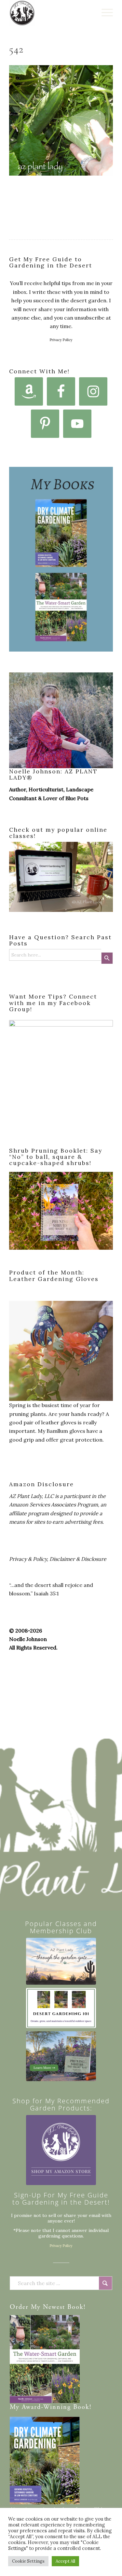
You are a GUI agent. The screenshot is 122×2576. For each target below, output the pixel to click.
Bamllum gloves (66, 1431)
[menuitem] (104, 13)
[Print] (51, 13)
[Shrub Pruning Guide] (61, 2056)
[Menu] (104, 13)
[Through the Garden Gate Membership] (61, 1961)
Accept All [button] (65, 2561)
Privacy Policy (61, 340)
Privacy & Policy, (29, 1559)
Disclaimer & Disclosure (78, 1559)
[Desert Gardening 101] (61, 2008)
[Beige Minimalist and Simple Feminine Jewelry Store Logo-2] (61, 2150)
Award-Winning (46, 2407)
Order (19, 2307)
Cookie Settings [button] (28, 2561)
